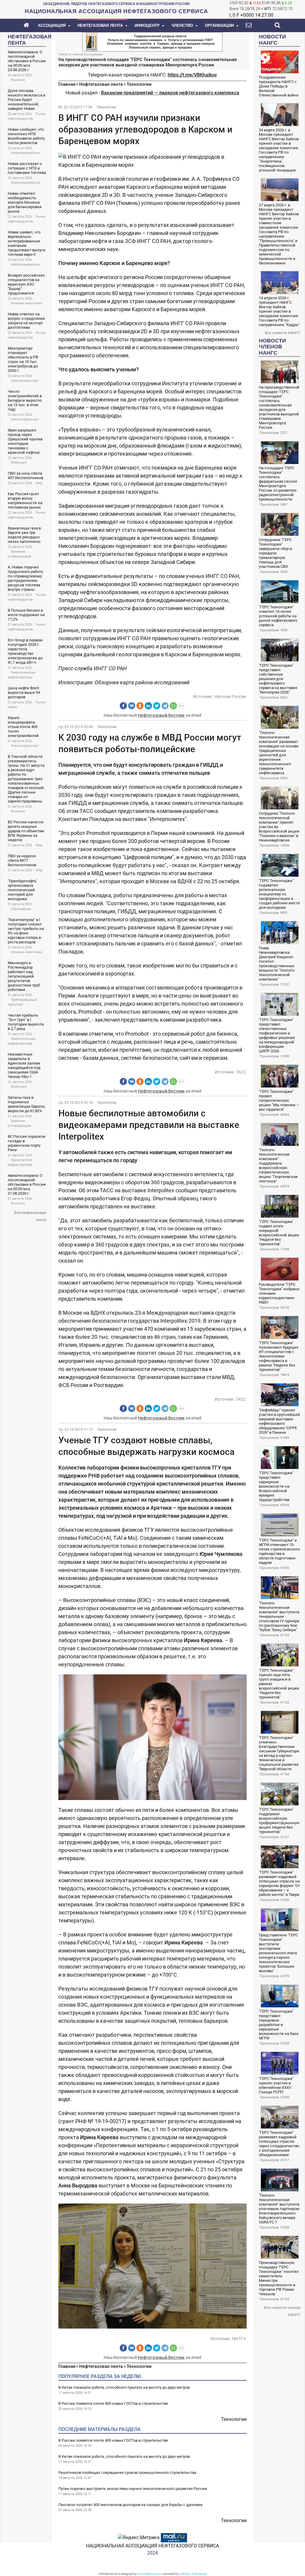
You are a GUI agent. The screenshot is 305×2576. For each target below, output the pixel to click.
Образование (21, 909)
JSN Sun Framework (193, 2574)
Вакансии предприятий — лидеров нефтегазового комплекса (170, 93)
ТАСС (241, 1072)
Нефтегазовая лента (101, 84)
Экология (18, 80)
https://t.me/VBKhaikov (192, 75)
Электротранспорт (25, 381)
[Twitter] (157, 706)
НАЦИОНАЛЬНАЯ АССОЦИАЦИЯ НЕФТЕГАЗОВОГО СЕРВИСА (152, 2546)
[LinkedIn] (148, 706)
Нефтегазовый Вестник (161, 715)
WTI (267, 9)
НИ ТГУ (239, 2339)
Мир (39, 483)
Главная (67, 84)
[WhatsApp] (173, 706)
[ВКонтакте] (132, 706)
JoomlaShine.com (150, 2574)
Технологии (139, 84)
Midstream (19, 463)
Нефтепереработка (25, 153)
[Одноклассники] (140, 706)
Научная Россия (230, 696)
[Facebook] (123, 706)
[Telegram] (165, 706)
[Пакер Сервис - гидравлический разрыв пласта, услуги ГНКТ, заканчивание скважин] (152, 41)
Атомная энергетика (26, 303)
